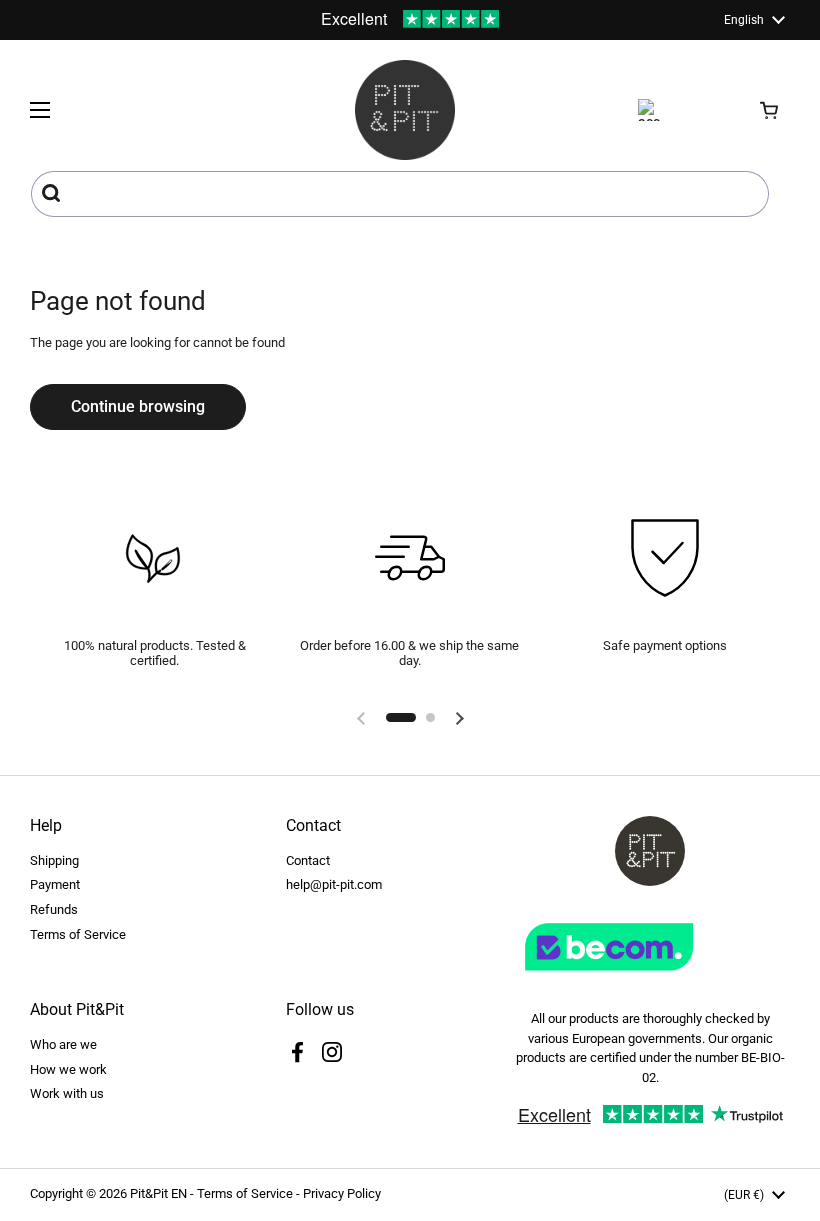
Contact (308, 860)
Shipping (54, 860)
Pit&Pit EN (158, 1193)
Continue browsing (138, 406)
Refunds (54, 909)
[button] (770, 110)
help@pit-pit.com (334, 884)
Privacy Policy (342, 1193)
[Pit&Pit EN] (405, 110)
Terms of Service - (250, 1193)
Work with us (67, 1093)
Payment (55, 884)
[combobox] (400, 194)
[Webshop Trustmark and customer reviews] (650, 978)
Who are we (63, 1044)
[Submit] (53, 194)
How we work (68, 1069)
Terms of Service (78, 934)
